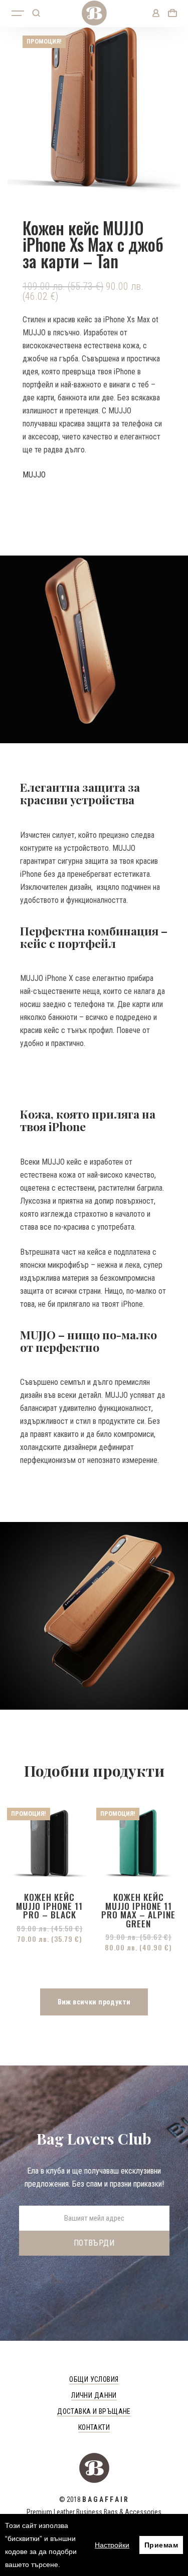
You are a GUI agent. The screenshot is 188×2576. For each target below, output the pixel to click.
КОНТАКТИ (94, 2427)
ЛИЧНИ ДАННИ (94, 2395)
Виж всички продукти (94, 2002)
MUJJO (34, 475)
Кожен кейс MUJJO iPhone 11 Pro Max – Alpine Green (138, 1910)
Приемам (161, 2545)
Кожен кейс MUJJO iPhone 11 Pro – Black (49, 1906)
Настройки (112, 2545)
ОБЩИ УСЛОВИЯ (94, 2379)
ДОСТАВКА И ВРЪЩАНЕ (94, 2411)
